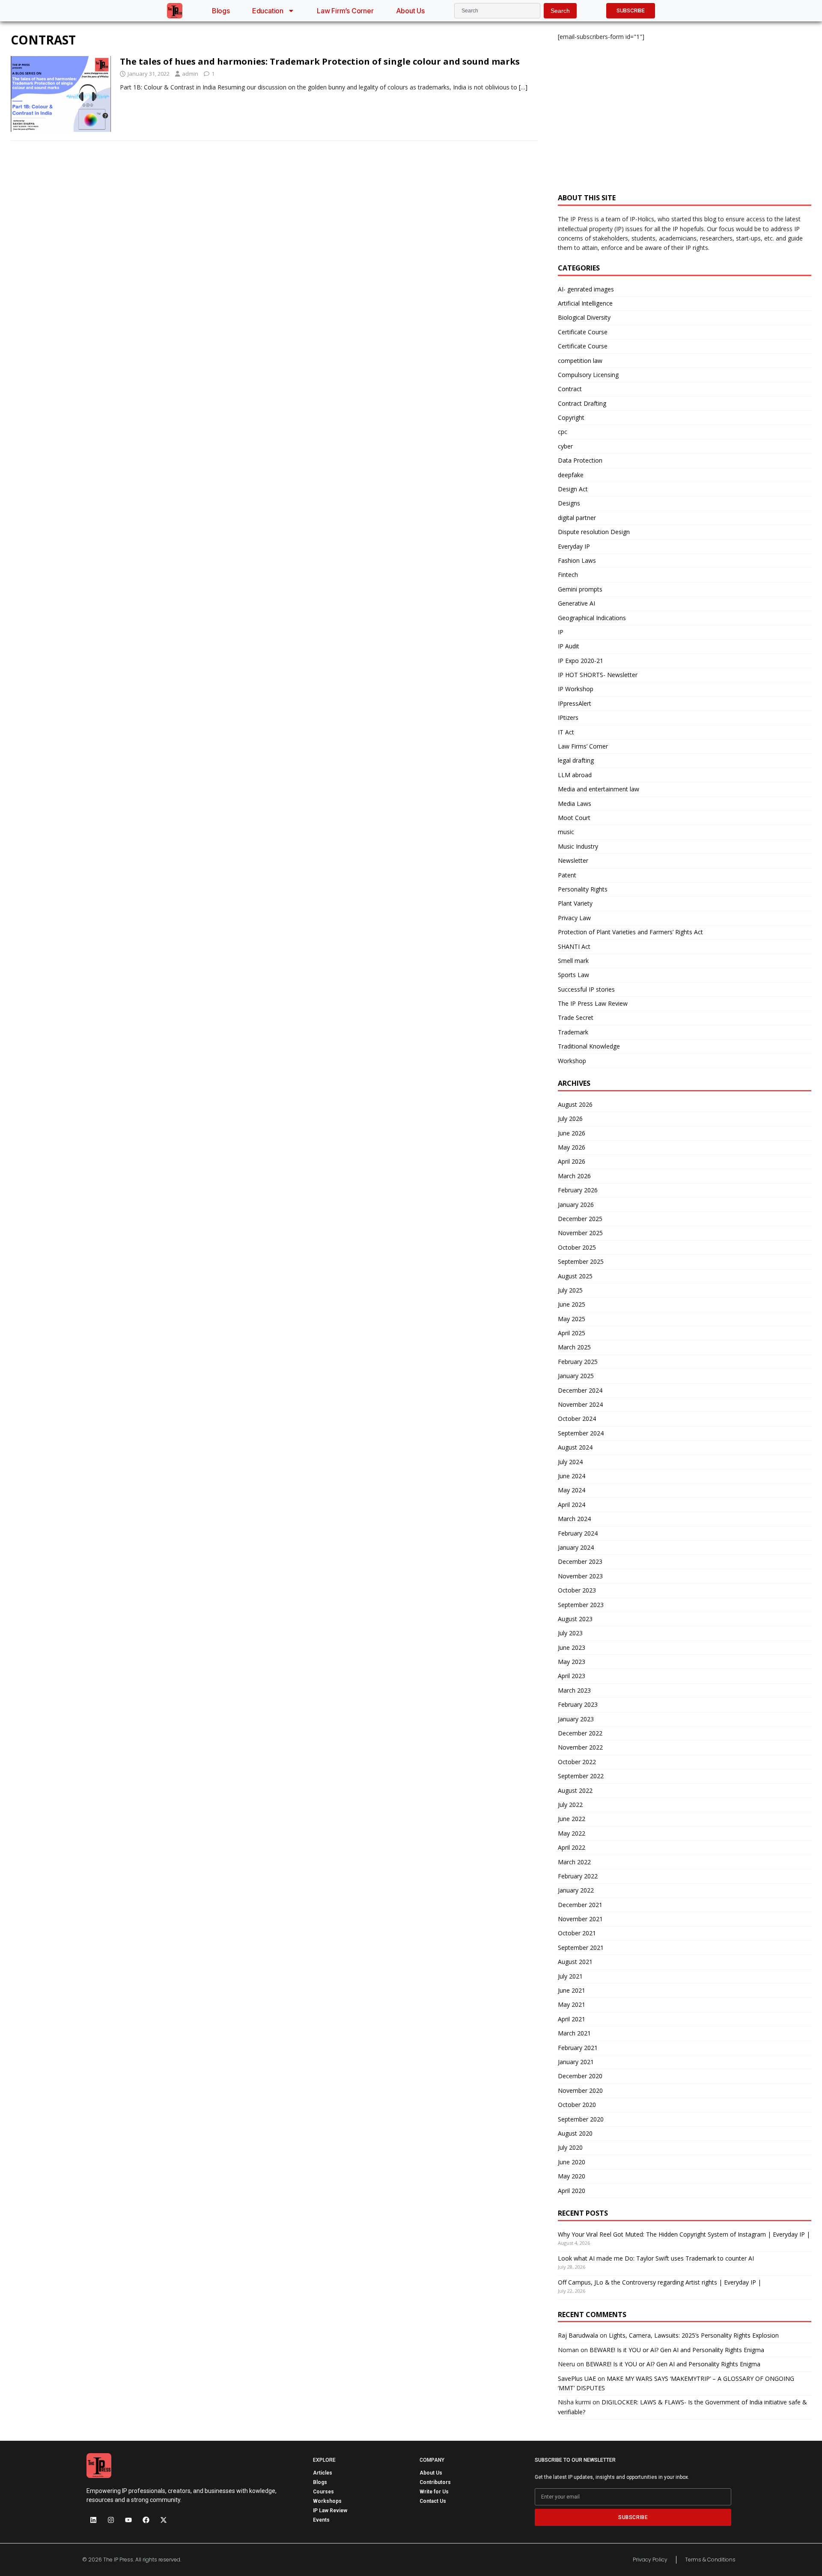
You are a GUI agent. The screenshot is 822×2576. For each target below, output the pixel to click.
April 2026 (572, 1161)
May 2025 (572, 1319)
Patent (567, 875)
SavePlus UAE (577, 2378)
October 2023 (577, 1590)
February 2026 (578, 1190)
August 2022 (575, 1790)
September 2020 (581, 2119)
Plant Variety (575, 903)
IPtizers (568, 718)
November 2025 (580, 1233)
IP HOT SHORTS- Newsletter (598, 675)
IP (561, 632)
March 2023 (574, 1690)
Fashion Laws (577, 560)
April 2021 (572, 2019)
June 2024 (572, 1476)
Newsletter (573, 860)
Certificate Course (583, 332)
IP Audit (569, 646)
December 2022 (580, 1733)
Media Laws (575, 804)
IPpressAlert (575, 703)
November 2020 (580, 2090)
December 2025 (580, 1219)
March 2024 (574, 1519)
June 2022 (572, 1819)
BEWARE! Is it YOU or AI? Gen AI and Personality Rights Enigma (677, 2350)
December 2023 (580, 1561)
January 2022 (576, 1890)
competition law (580, 361)
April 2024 (572, 1505)
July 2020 (570, 2147)
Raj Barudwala (578, 2335)
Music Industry (578, 846)
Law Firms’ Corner (583, 746)
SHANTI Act (574, 946)
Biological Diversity (584, 317)
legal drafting (576, 760)
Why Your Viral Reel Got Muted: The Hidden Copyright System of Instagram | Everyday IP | (684, 2234)
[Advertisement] (685, 112)
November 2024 (580, 1404)
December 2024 (580, 1390)
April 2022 (572, 1847)
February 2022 (578, 1876)
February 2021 (578, 2048)
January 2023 (576, 1719)
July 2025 (570, 1290)
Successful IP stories (586, 989)
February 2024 (578, 1533)
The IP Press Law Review (593, 1003)
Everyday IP (574, 546)
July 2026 (570, 1119)
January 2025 (576, 1376)
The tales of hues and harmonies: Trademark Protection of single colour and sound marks (320, 61)
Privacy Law (574, 918)
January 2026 (576, 1205)
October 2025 (577, 1247)
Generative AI (576, 603)
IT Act (566, 732)
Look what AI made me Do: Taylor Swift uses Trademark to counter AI (656, 2258)
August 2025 (575, 1276)
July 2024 (570, 1462)
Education (268, 11)
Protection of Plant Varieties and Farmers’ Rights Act (630, 932)
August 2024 (575, 1447)
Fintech (568, 575)
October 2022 (577, 1762)
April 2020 (572, 2191)
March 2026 (574, 1176)
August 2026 (575, 1104)
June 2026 (572, 1133)
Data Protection (580, 460)
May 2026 (572, 1147)
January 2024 (576, 1547)
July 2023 (570, 1633)
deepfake (571, 475)
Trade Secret (576, 1018)
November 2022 (580, 1747)
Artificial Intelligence (585, 303)
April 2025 (572, 1333)
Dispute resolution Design (594, 532)
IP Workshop (576, 689)
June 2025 (572, 1304)
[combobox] (497, 11)
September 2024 (581, 1433)
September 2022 (581, 1776)
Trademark (573, 1032)
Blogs (221, 11)
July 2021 (570, 1976)
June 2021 (572, 1990)
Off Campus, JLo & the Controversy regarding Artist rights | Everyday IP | (660, 2282)
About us (410, 11)
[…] (523, 87)
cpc (563, 432)
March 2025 (574, 1347)
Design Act (573, 489)
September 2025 (581, 1261)
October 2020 (577, 2105)
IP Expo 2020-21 (581, 661)
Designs (569, 503)
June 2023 (572, 1648)
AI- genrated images (586, 289)
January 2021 (576, 2062)
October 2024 (577, 1419)
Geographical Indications (592, 618)
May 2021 (572, 2004)
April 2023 (572, 1676)
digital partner (577, 518)
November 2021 (580, 1919)
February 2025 (578, 1362)
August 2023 (575, 1619)
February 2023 (578, 1704)
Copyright (571, 417)
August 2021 (575, 1962)
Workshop (572, 1061)
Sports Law (573, 975)
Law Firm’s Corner (345, 11)
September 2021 (581, 1948)
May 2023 (572, 1662)
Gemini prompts (580, 589)
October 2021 (577, 1933)
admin (190, 74)
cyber (565, 446)
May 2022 (572, 1833)
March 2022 (574, 1862)
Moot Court (574, 818)
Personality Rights (583, 889)
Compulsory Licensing (588, 375)
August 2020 (575, 2133)
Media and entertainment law (599, 789)
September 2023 (581, 1605)
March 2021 (574, 2033)
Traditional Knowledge (589, 1046)
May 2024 (572, 1490)
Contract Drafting (582, 403)
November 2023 (580, 1576)
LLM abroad (575, 775)
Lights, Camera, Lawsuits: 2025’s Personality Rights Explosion (694, 2335)
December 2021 (580, 1905)
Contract (570, 389)
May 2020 (572, 2176)
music (566, 832)
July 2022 (570, 1805)
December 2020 (580, 2076)
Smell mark (573, 961)
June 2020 (572, 2162)
